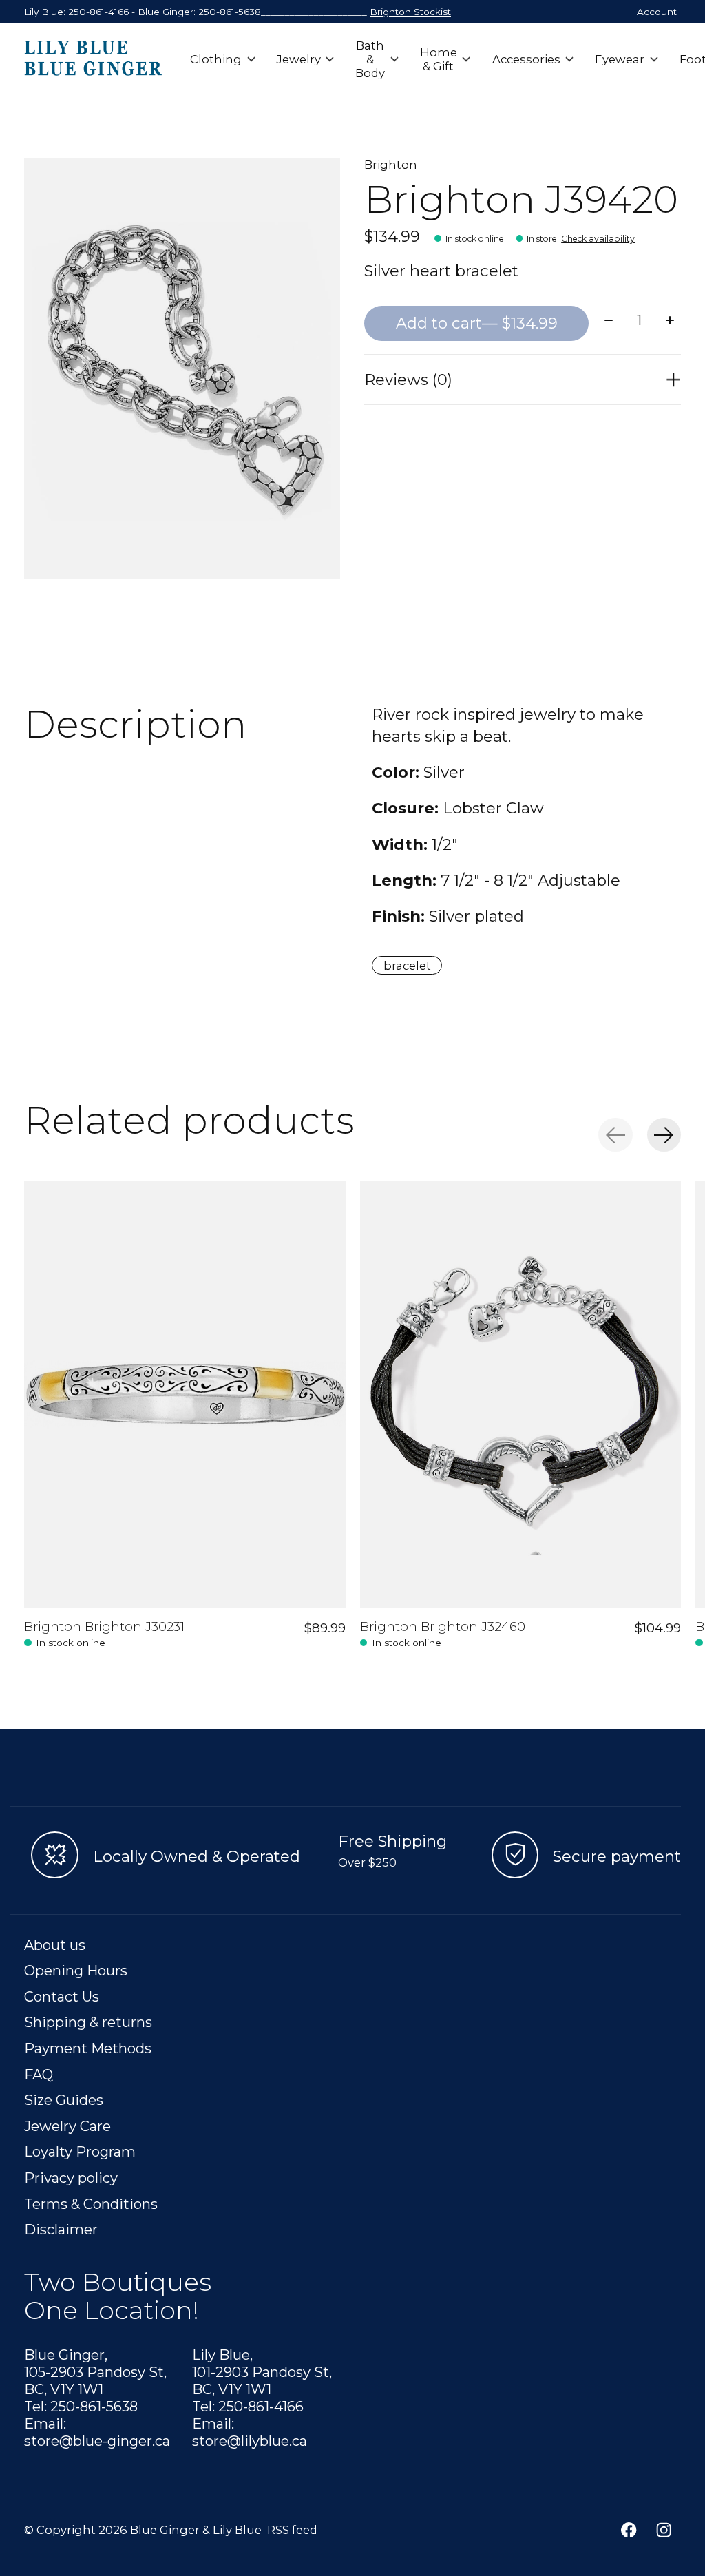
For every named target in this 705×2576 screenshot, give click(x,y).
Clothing (216, 59)
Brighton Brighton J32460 (443, 1627)
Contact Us (62, 1996)
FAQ (39, 2074)
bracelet (407, 966)
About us (55, 1945)
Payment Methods (88, 2048)
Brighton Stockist (410, 12)
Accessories (526, 59)
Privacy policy (71, 2178)
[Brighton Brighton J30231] (185, 1394)
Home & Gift (439, 59)
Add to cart (477, 323)
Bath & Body (370, 59)
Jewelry (299, 59)
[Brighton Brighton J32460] (521, 1394)
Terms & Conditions (91, 2204)
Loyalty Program (80, 2151)
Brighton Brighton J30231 (104, 1627)
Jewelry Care (67, 2126)
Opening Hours (76, 1970)
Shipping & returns (88, 2022)
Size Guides (64, 2100)
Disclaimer (61, 2229)
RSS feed (292, 2530)
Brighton (391, 165)
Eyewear (620, 59)
